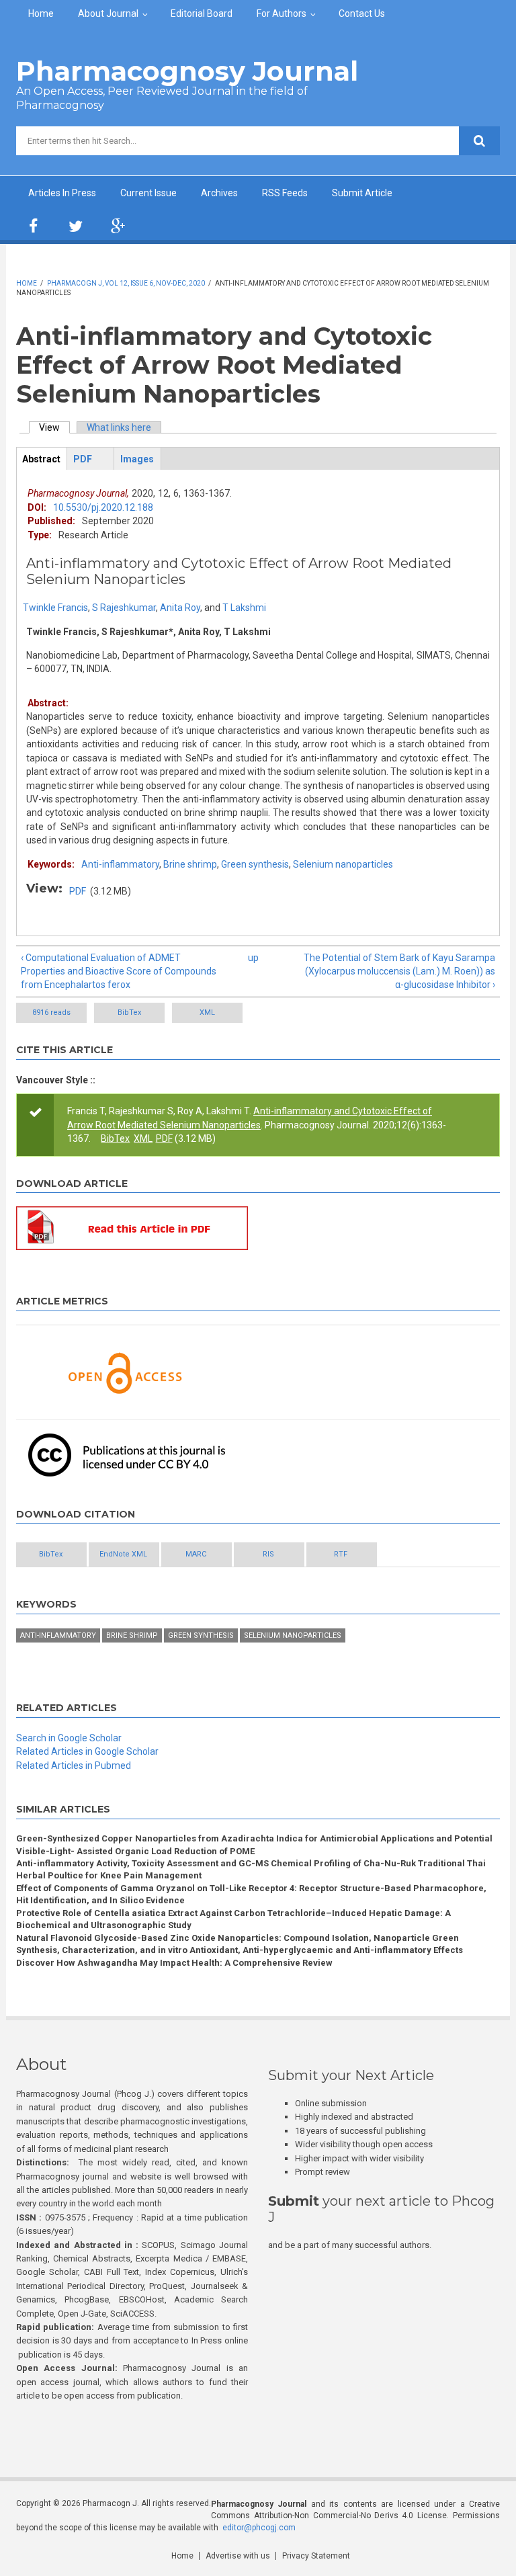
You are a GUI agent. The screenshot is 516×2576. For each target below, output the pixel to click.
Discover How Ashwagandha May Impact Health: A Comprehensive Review (174, 1963)
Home (41, 13)
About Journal (108, 13)
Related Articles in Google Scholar (87, 1751)
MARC (196, 1554)
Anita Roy (180, 608)
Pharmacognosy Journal (187, 71)
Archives (219, 193)
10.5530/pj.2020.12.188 (103, 507)
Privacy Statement (316, 2556)
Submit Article (362, 193)
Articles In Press (62, 193)
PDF (78, 891)
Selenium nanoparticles (343, 864)
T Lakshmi (244, 608)
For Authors (282, 13)
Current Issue (148, 193)
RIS (268, 1554)
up (253, 958)
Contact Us (362, 13)
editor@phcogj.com (259, 2528)
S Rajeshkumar (124, 608)
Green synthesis (255, 864)
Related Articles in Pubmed (74, 1765)
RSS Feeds (285, 193)
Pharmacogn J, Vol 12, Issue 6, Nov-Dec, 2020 (126, 283)
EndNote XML (123, 1554)
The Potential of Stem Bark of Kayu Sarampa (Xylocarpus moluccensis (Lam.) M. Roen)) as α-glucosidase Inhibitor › (399, 971)
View (54, 427)
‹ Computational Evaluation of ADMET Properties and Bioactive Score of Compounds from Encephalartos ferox (119, 971)
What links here (119, 427)
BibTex (129, 1012)
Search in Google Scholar (69, 1738)
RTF (341, 1554)
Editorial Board (202, 13)
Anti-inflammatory (120, 864)
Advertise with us (238, 2556)
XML (207, 1012)
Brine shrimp (190, 864)
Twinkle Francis (55, 608)
